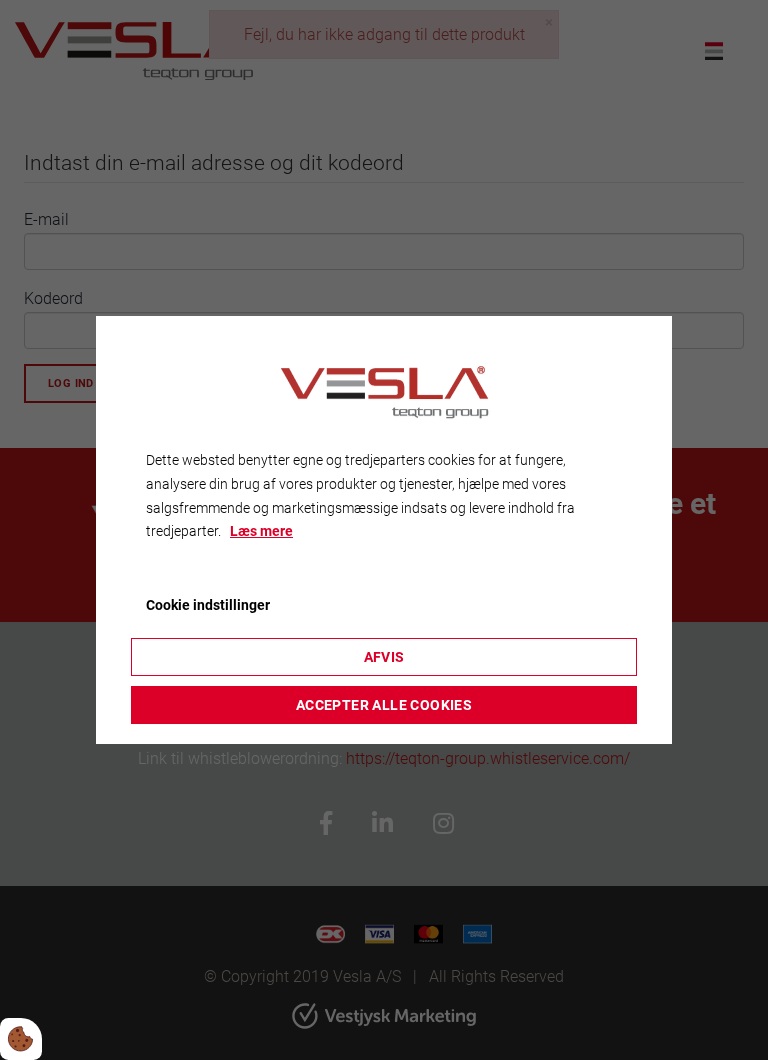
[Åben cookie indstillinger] (21, 1039)
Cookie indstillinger (208, 605)
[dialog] (384, 530)
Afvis (384, 657)
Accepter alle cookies (384, 705)
